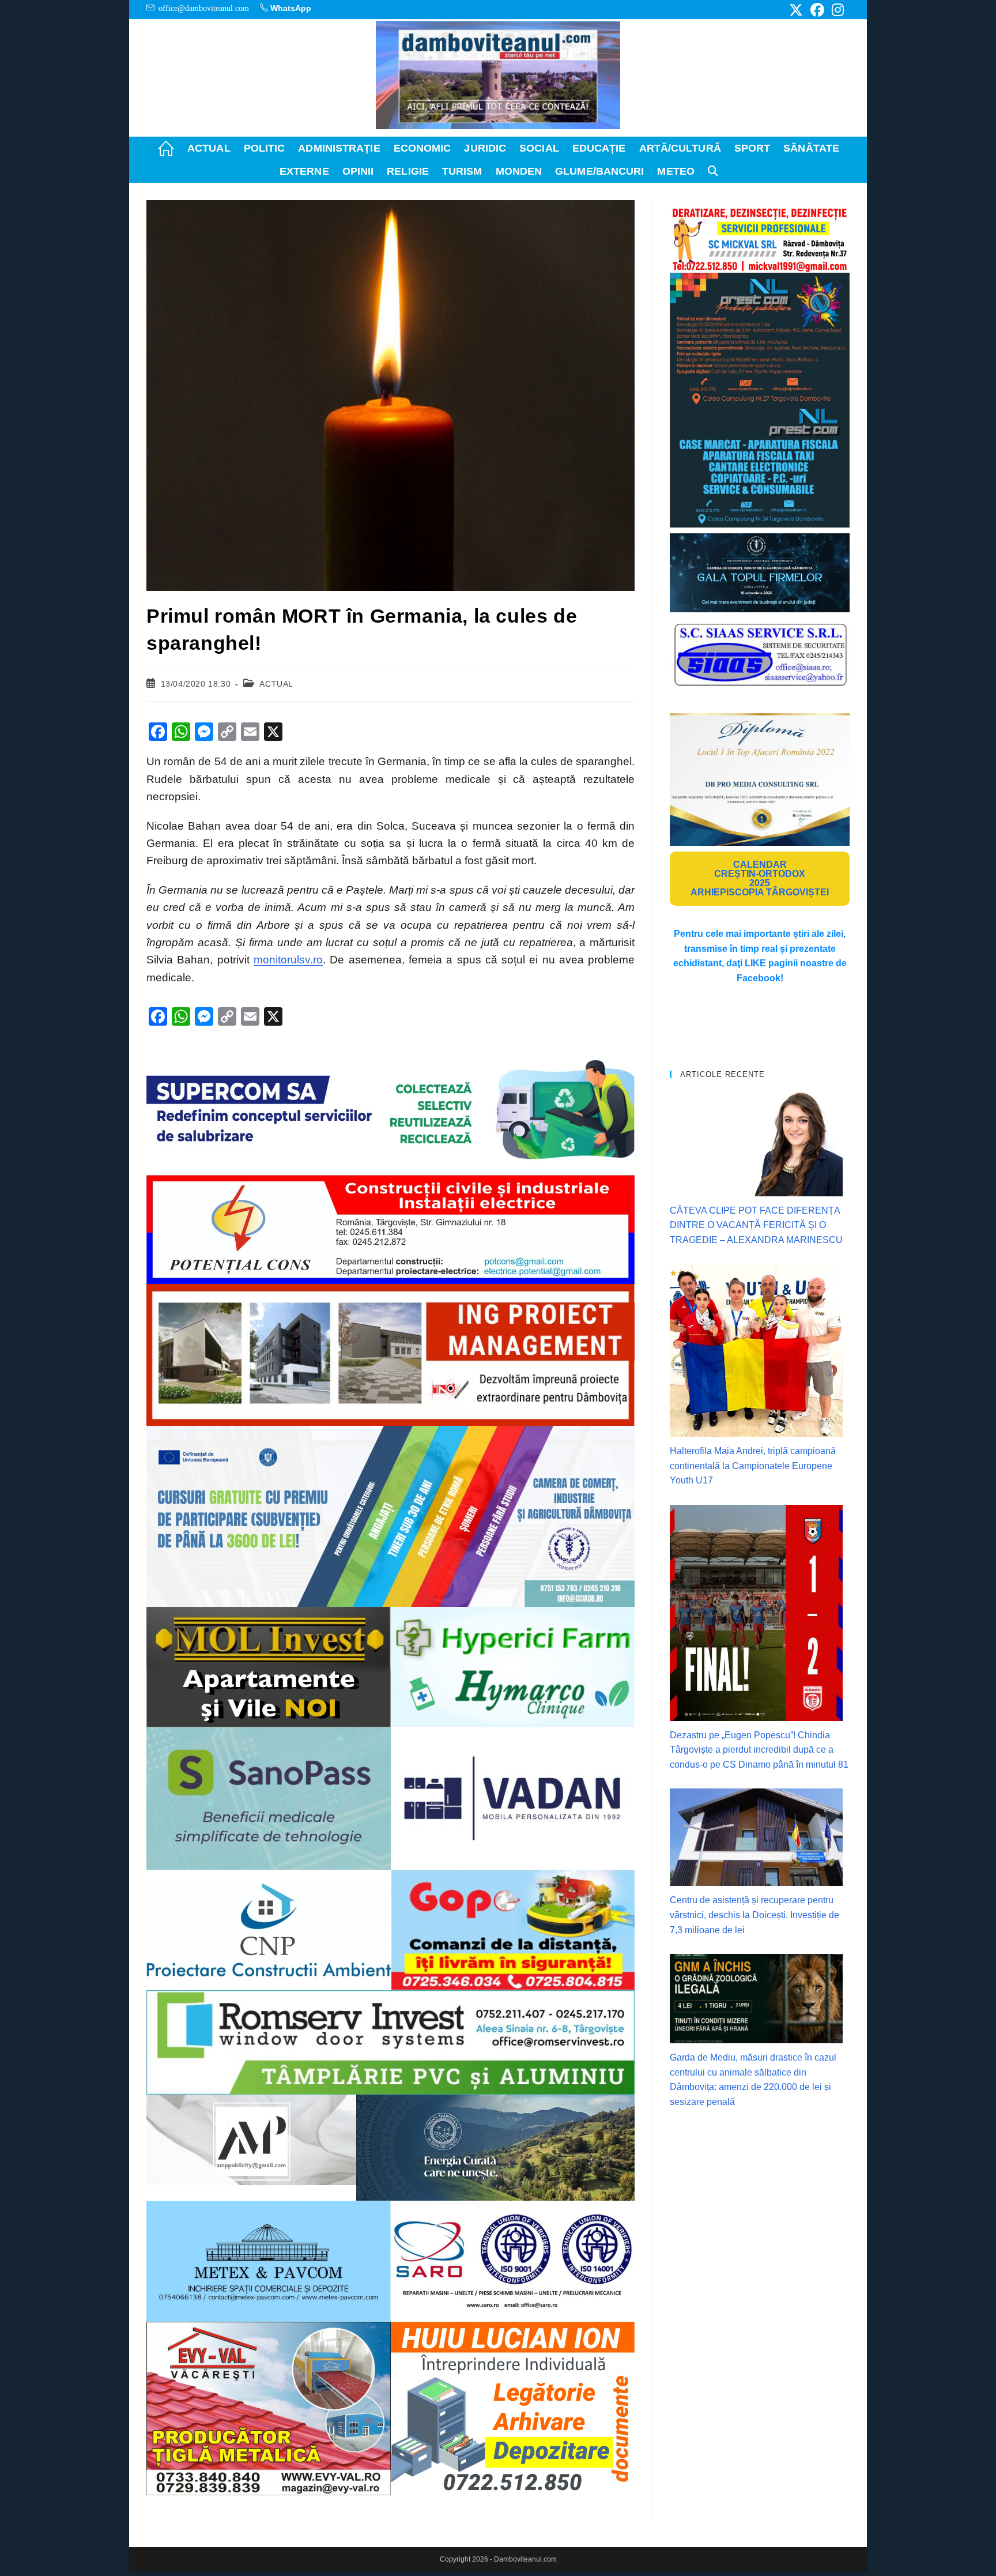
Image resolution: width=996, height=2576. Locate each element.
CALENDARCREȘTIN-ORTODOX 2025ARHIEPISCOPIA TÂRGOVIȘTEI (760, 878)
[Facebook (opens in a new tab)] (817, 10)
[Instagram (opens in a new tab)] (836, 10)
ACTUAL (276, 684)
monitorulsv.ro (288, 960)
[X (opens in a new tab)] (796, 10)
